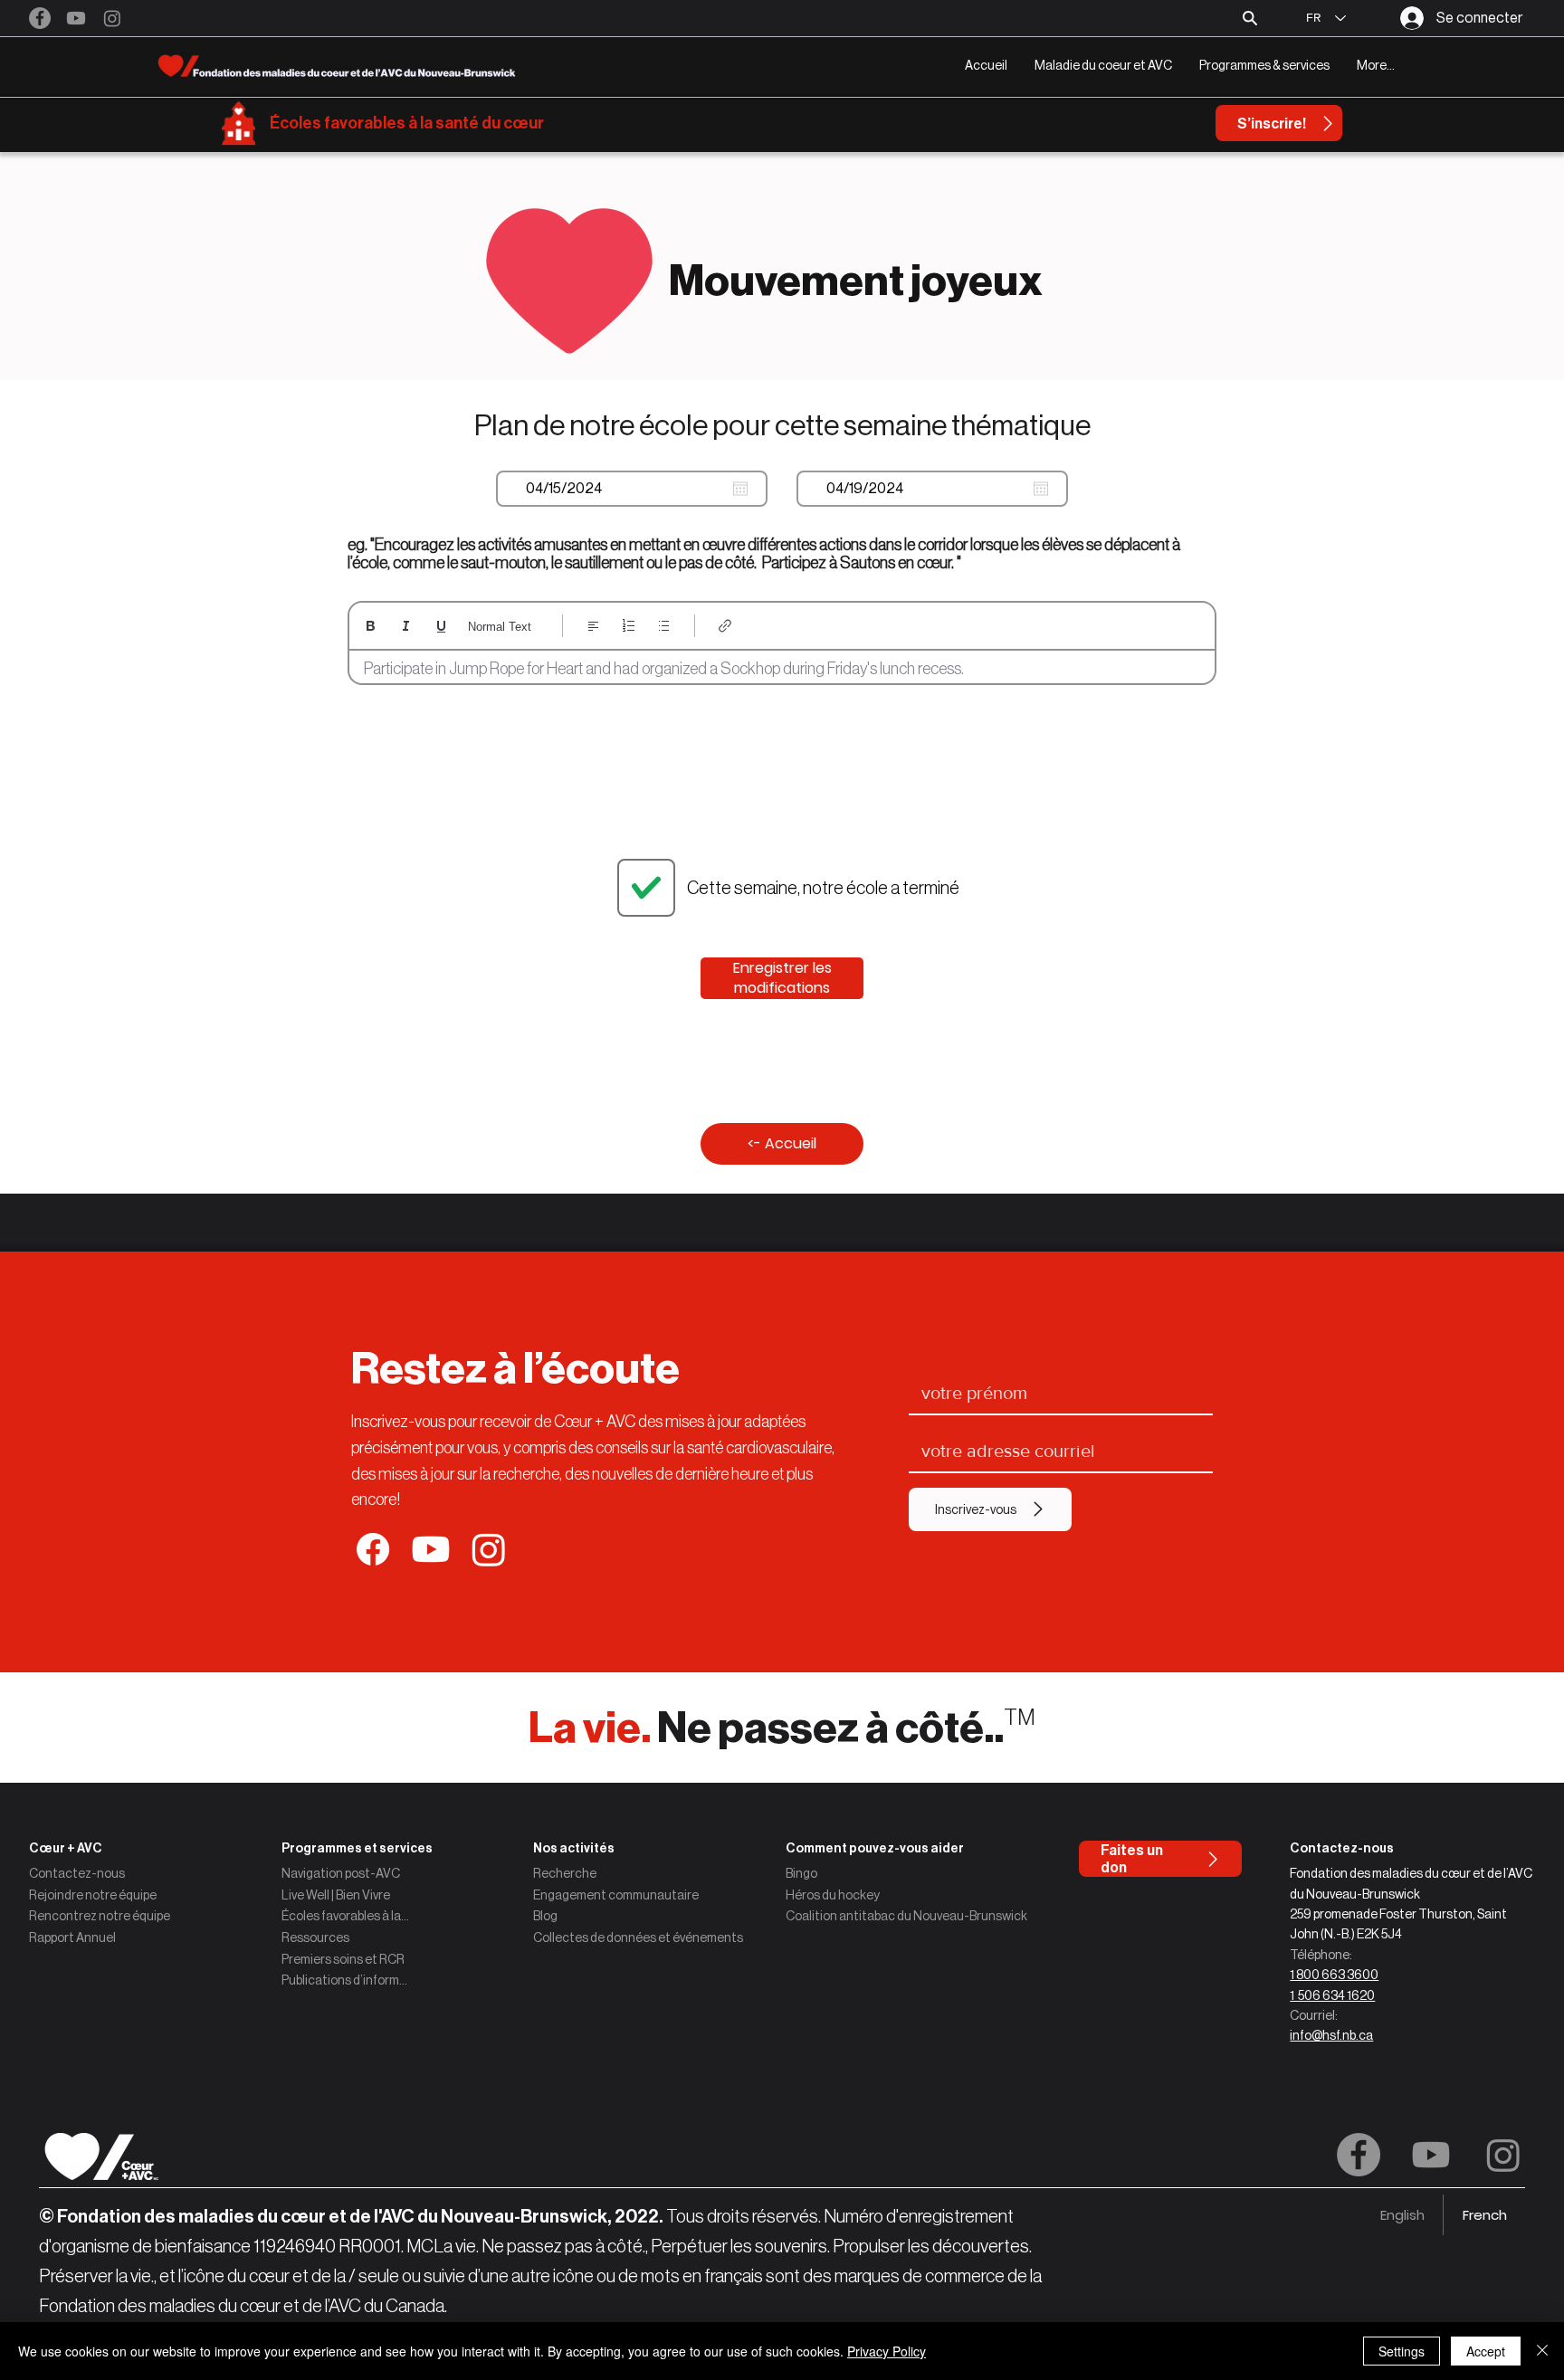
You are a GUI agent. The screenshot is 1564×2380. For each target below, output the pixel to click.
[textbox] (782, 669)
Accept (1486, 2351)
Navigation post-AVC (341, 1873)
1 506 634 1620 (1332, 1995)
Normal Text (500, 627)
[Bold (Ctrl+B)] (371, 626)
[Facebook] (40, 18)
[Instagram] (112, 18)
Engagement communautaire (616, 1895)
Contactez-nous (77, 1873)
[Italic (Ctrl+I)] (406, 626)
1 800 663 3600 (1334, 1975)
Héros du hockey (833, 1895)
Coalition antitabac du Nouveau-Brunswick (906, 1916)
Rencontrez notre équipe (100, 1916)
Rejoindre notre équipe (93, 1895)
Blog (545, 1916)
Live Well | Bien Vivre (336, 1895)
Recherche (565, 1873)
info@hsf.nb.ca (1331, 2035)
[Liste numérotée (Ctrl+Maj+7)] (629, 626)
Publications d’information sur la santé (346, 1980)
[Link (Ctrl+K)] (725, 626)
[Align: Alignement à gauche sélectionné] (593, 626)
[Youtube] (76, 18)
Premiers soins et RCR (343, 1959)
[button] (1103, 66)
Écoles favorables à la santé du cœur (407, 123)
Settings (1402, 2351)
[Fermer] (1542, 2351)
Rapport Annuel (72, 1937)
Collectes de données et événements (638, 1937)
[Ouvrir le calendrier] (740, 489)
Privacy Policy (887, 2351)
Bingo (801, 1873)
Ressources (315, 1937)
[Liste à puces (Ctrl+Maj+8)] (664, 626)
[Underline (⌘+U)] (441, 626)
